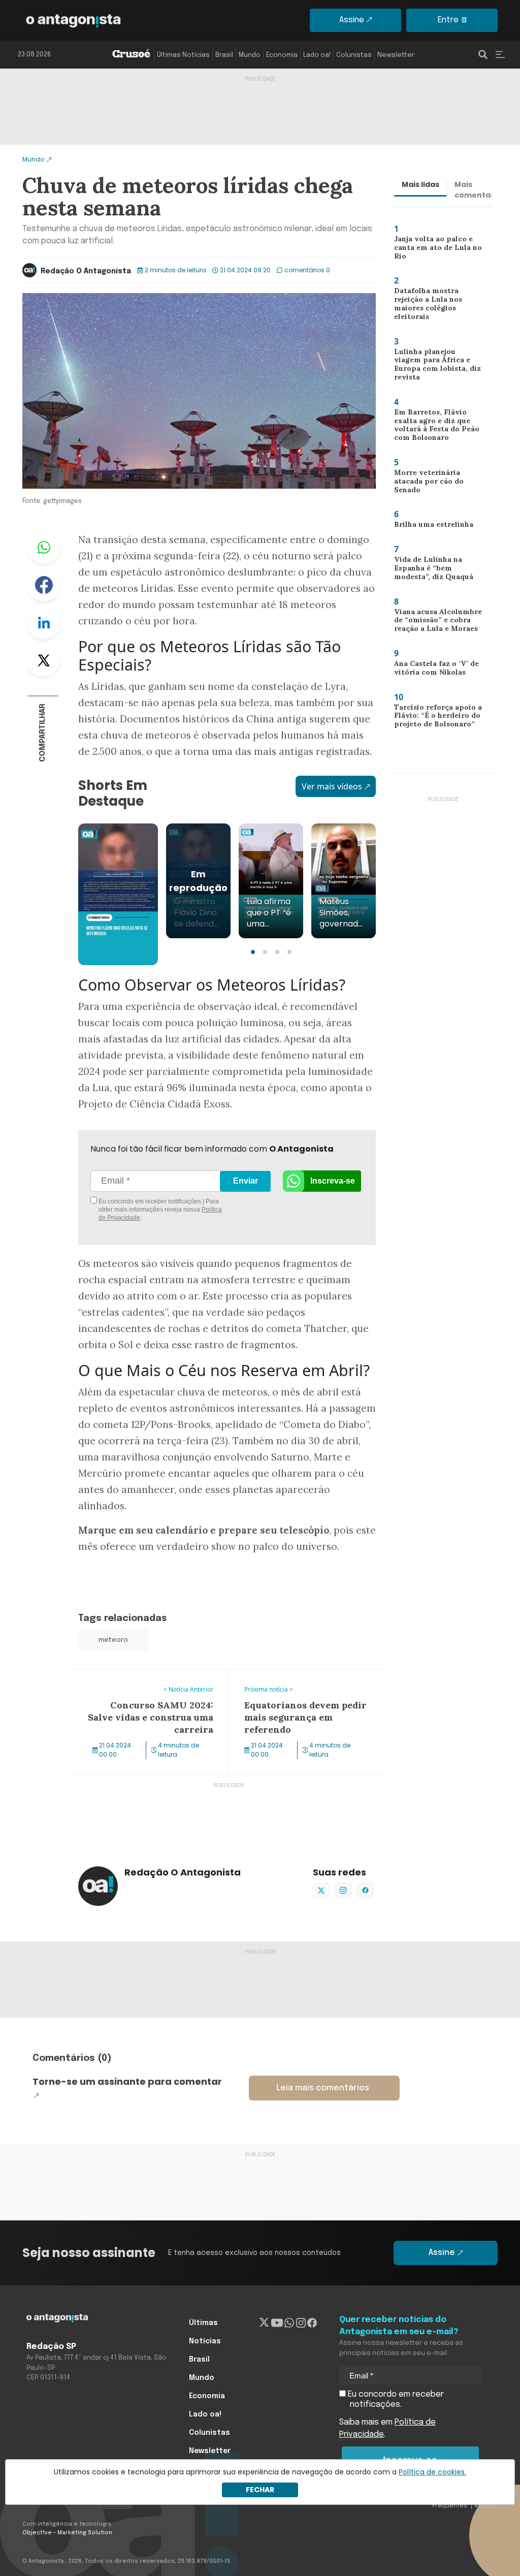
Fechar (260, 2490)
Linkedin (44, 623)
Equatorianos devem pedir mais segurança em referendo (290, 1682)
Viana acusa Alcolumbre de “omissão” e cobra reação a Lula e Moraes (434, 623)
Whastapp (44, 548)
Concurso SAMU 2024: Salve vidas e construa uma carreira (140, 1682)
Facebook (44, 585)
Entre (448, 20)
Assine (352, 20)
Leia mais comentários (323, 2088)
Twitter (44, 660)
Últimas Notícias (183, 55)
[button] (253, 952)
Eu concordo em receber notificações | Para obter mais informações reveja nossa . (159, 1210)
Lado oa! (317, 55)
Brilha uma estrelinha (429, 526)
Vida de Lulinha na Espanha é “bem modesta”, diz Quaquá (431, 570)
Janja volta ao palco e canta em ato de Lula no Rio (434, 250)
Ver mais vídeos (332, 786)
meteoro (113, 1640)
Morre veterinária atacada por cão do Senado (438, 481)
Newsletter (396, 55)
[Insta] (301, 2323)
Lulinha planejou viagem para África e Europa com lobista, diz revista (437, 366)
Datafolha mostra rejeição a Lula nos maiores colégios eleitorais (438, 305)
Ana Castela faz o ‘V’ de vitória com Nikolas (432, 670)
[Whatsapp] (289, 2323)
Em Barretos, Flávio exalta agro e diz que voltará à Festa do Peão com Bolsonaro (437, 427)
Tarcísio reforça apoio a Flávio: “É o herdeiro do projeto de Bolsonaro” (433, 718)
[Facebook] (312, 2323)
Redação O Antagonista (86, 271)
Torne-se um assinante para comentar (127, 2081)
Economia (282, 55)
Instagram (343, 1890)
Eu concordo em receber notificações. (395, 2399)
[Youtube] (277, 2323)
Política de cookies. (432, 2472)
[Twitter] (264, 2323)
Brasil (224, 55)
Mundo (250, 55)
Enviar (246, 1181)
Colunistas (354, 55)
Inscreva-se (333, 1181)
